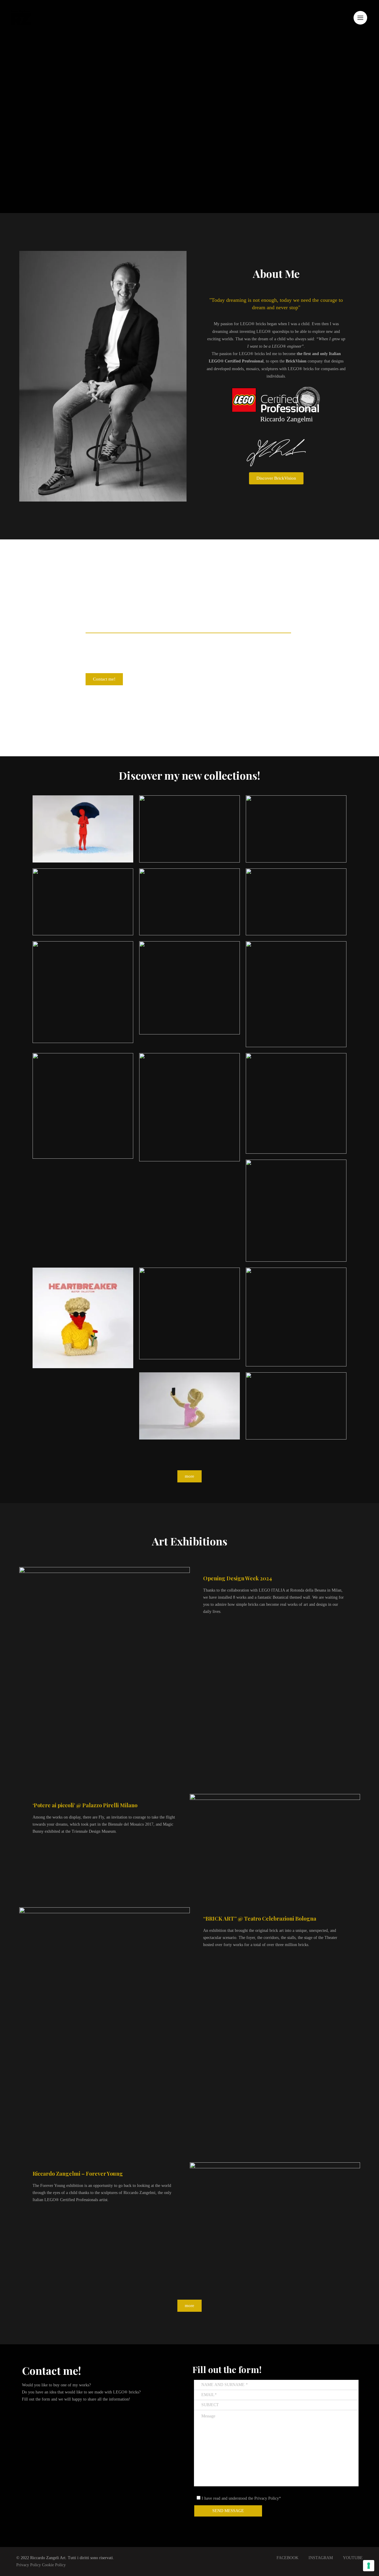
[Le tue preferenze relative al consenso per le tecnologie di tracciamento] (369, 2566)
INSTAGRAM (321, 2558)
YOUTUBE (353, 2558)
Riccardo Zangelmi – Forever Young (78, 2174)
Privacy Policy (29, 2565)
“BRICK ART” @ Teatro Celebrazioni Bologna (260, 1919)
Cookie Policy (54, 2565)
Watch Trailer (278, 1851)
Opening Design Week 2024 (238, 1578)
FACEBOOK (288, 2558)
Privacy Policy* (268, 2498)
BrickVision (296, 361)
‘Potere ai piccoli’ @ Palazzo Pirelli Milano (85, 1805)
